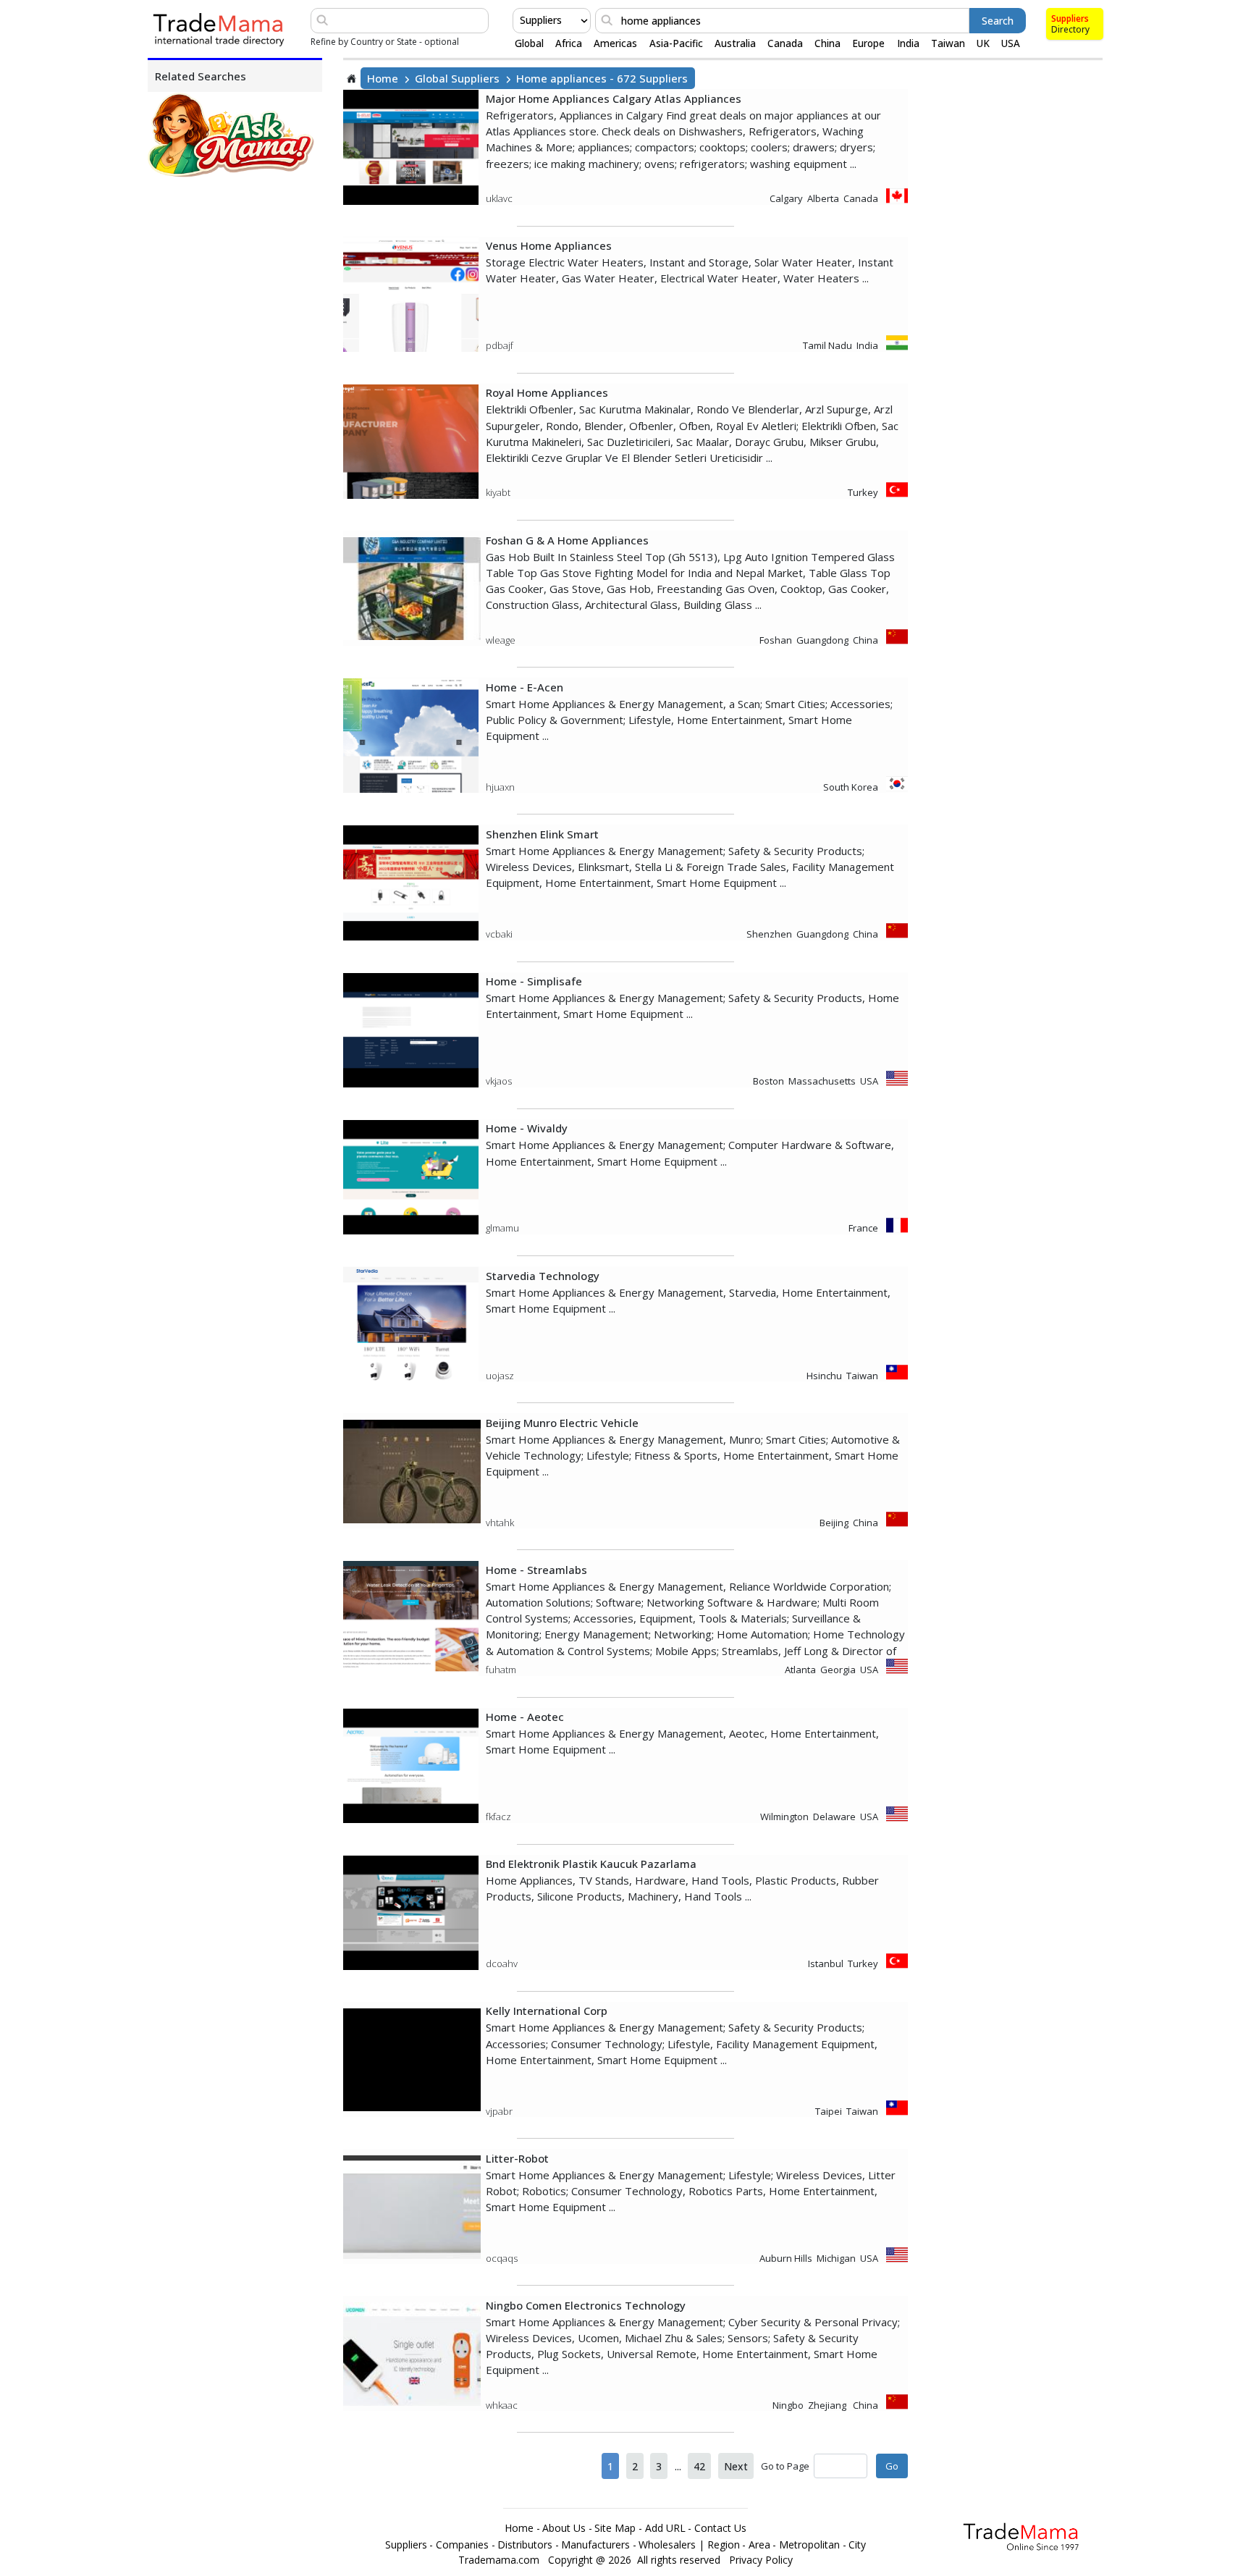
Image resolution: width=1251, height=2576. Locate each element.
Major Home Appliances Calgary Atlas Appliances (614, 98)
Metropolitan (809, 2545)
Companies (462, 2545)
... (678, 2466)
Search (998, 21)
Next (736, 2466)
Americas (615, 43)
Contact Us (720, 2528)
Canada (785, 43)
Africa (569, 43)
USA (1011, 43)
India (908, 43)
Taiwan (948, 43)
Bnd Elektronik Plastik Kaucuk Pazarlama (591, 1864)
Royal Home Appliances (547, 392)
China (827, 43)
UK (983, 43)
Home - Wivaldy (527, 1128)
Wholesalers (667, 2545)
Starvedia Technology (543, 1276)
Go (892, 2466)
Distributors (525, 2545)
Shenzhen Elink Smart (542, 834)
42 (699, 2466)
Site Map (615, 2528)
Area (759, 2545)
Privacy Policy (761, 2560)
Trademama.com (499, 2560)
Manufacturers (595, 2545)
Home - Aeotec (525, 1717)
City (857, 2545)
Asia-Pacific (676, 43)
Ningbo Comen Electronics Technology (586, 2305)
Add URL (665, 2528)
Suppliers (1070, 18)
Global (529, 43)
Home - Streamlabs (536, 1570)
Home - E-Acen (525, 687)
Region (724, 2545)
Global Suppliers (457, 78)
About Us (564, 2528)
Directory (1070, 29)
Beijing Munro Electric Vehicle (562, 1423)
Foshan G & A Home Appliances (567, 540)
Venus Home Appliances (549, 245)
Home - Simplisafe (534, 981)
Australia (735, 43)
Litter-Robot (517, 2158)
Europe (868, 43)
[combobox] (521, 20)
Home (383, 78)
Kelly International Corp (547, 2011)
